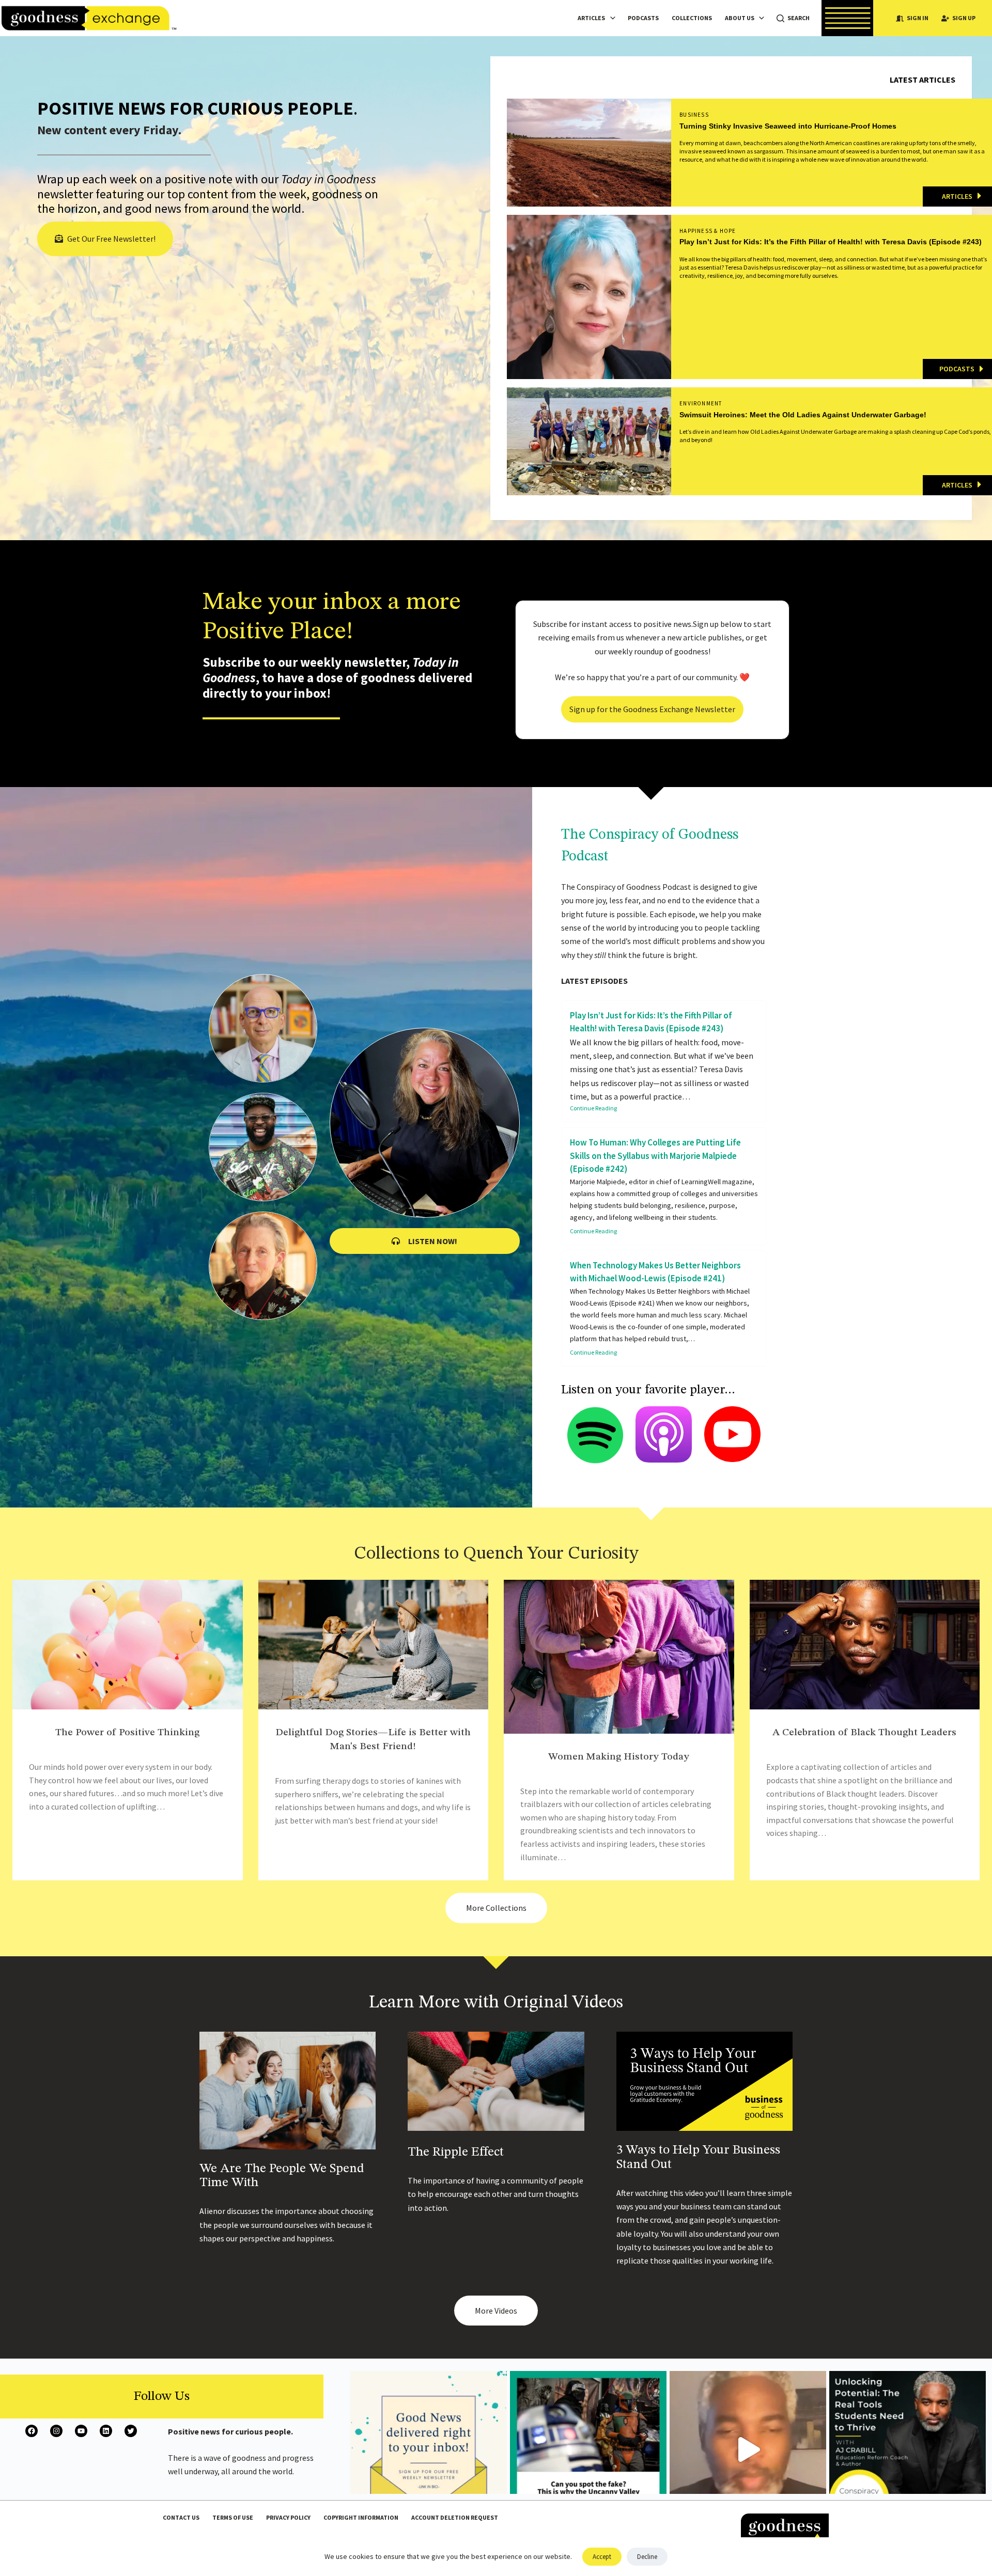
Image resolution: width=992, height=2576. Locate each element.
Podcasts (643, 18)
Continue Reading (593, 1108)
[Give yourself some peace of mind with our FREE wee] (429, 2449)
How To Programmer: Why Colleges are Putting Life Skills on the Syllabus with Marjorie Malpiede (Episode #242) (655, 1156)
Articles (591, 18)
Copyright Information (361, 2517)
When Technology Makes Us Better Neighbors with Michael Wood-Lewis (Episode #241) (655, 1272)
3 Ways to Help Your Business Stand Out (698, 2157)
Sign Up (964, 18)
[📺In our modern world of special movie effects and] (588, 2449)
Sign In (918, 18)
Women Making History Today (619, 1757)
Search (799, 18)
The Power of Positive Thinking (127, 1733)
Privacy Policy (288, 2517)
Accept (602, 2557)
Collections (692, 18)
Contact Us (181, 2517)
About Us (740, 18)
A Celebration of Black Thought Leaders (864, 1733)
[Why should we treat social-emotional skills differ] (908, 2449)
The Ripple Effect (456, 2152)
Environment (701, 403)
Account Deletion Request (455, 2517)
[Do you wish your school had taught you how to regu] (748, 2449)
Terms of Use (233, 2517)
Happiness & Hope (708, 231)
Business (694, 115)
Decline (647, 2557)
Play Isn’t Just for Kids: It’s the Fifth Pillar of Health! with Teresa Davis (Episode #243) (651, 1022)
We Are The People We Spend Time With (282, 2176)
